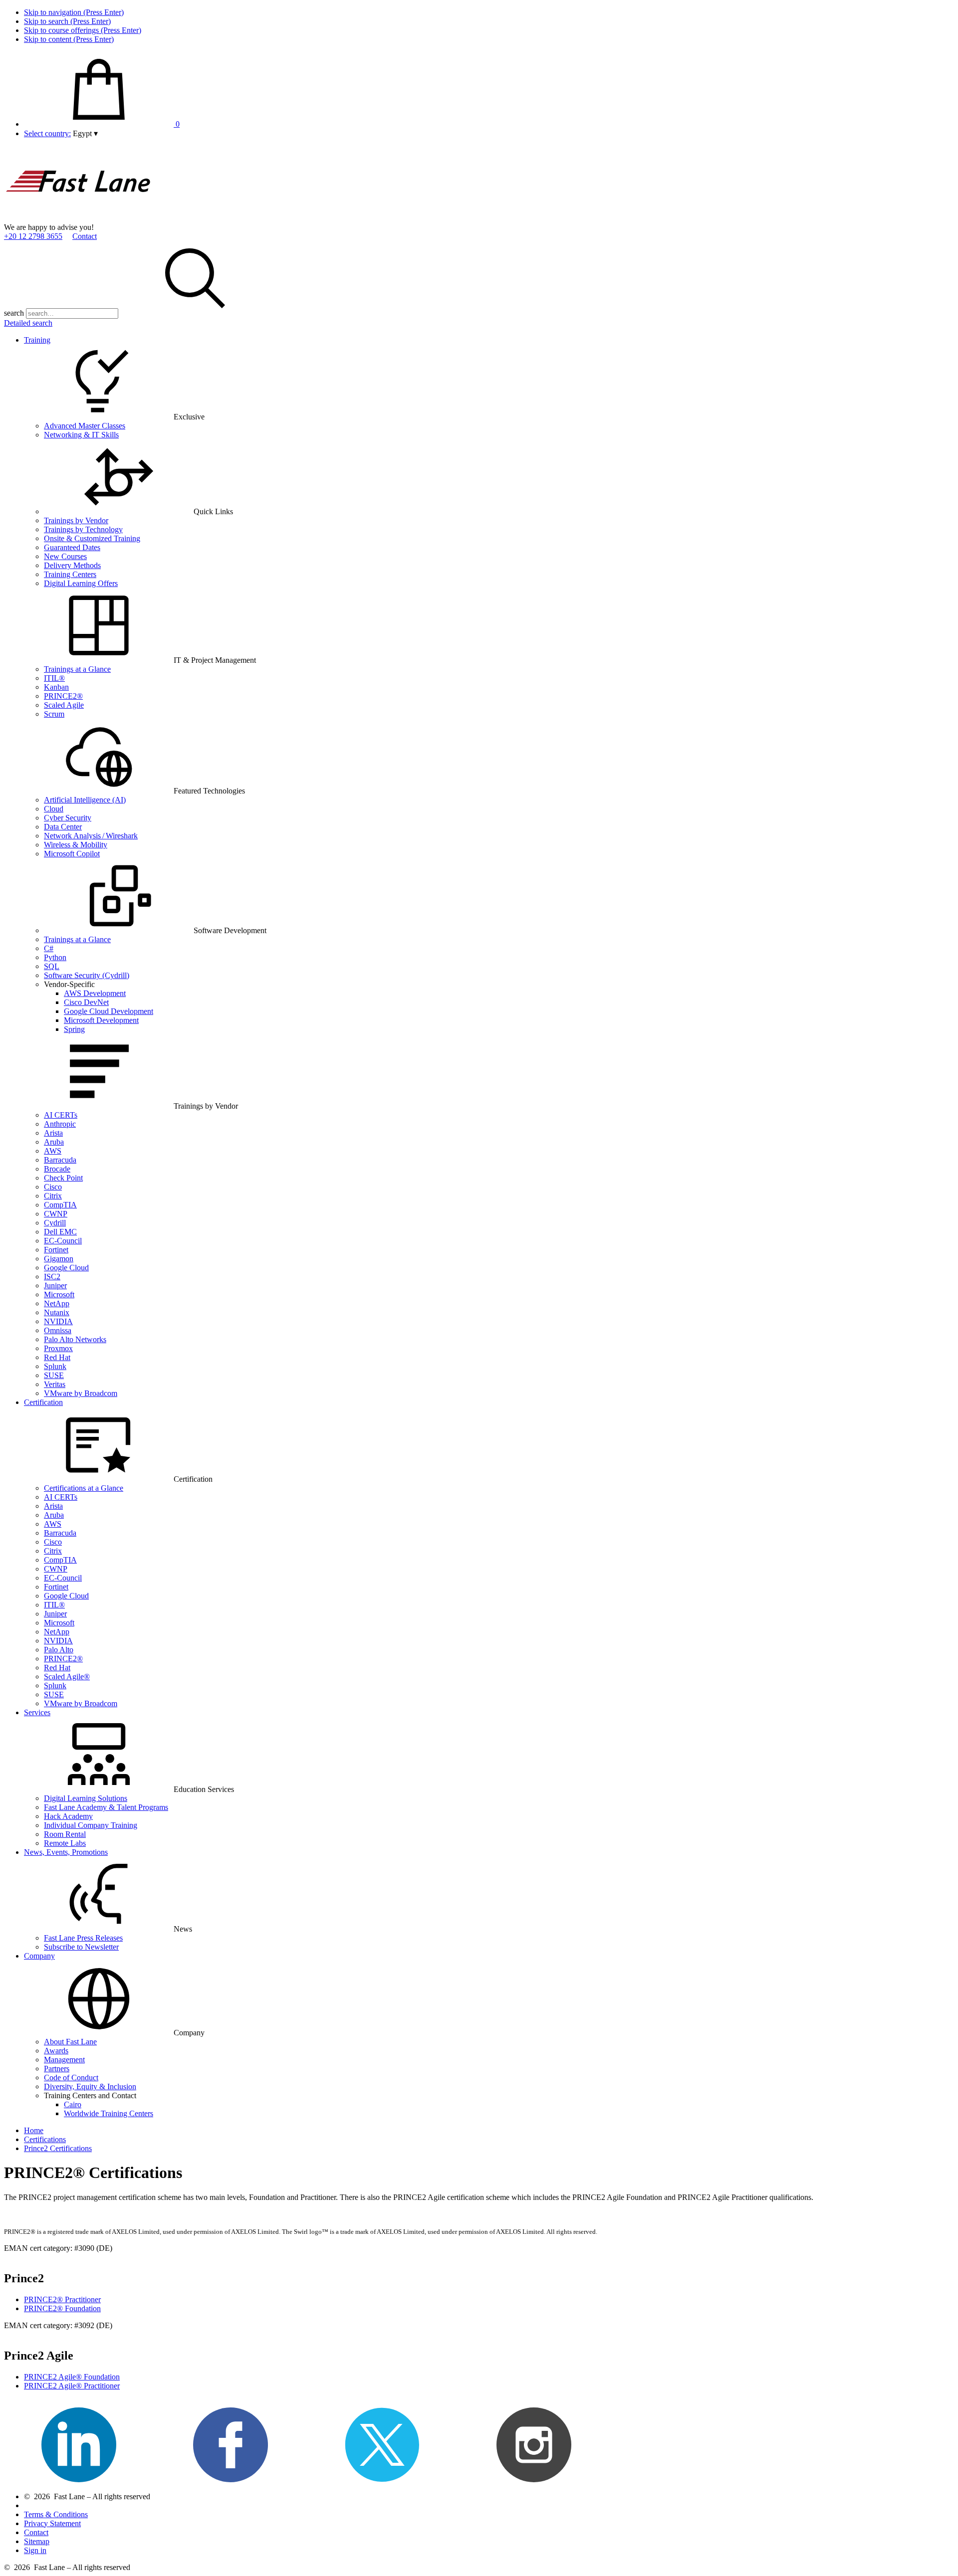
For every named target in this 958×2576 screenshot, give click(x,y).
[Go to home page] (79, 218)
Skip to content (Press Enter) (69, 39)
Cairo (73, 2104)
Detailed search (28, 323)
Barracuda (60, 1160)
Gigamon (59, 1259)
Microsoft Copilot (72, 854)
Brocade (57, 1169)
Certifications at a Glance (84, 1488)
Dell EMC (60, 1232)
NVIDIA (58, 1321)
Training (37, 340)
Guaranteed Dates (72, 547)
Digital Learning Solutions (86, 1798)
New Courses (65, 556)
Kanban (56, 687)
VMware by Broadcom (81, 1393)
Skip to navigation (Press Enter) (74, 12)
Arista (53, 1133)
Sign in (35, 2550)
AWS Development (95, 993)
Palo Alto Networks (75, 1339)
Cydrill (55, 1223)
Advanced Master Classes (85, 426)
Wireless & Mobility (76, 845)
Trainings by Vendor (76, 520)
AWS (53, 1151)
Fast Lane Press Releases (83, 1938)
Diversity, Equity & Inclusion (90, 2086)
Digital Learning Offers (81, 583)
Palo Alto (59, 1650)
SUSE (54, 1375)
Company (39, 1956)
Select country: (47, 133)
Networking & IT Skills (81, 435)
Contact (85, 236)
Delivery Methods (72, 565)
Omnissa (58, 1330)
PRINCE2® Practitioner (62, 2299)
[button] (85, 133)
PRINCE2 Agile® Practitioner (72, 2386)
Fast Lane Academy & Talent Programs (106, 1807)
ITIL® (54, 678)
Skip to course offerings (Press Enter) (83, 30)
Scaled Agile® (67, 1677)
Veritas (55, 1384)
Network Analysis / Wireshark (91, 836)
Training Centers (70, 574)
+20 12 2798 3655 (33, 236)
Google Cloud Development (109, 1011)
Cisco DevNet (86, 1002)
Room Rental (65, 1834)
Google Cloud (66, 1268)
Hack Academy (68, 1816)
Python (55, 957)
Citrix (53, 1196)
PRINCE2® (63, 696)
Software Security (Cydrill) (87, 975)
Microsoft (59, 1294)
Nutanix (57, 1312)
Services (37, 1712)
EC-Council (63, 1241)
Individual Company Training (91, 1825)
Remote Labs (65, 1843)
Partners (57, 2069)
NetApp (57, 1303)
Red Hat (57, 1357)
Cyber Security (68, 818)
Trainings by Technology (83, 529)
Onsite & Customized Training (92, 538)
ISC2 (52, 1277)
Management (64, 2060)
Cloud (54, 809)
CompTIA (60, 1205)
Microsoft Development (101, 1020)
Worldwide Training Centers (109, 2113)
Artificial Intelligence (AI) (85, 800)
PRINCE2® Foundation (62, 2308)
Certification (43, 1402)
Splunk (55, 1366)
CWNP (56, 1214)
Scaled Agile (64, 705)
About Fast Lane (70, 2042)
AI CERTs (61, 1115)
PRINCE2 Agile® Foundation (72, 2377)
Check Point (63, 1178)
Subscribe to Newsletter (81, 1947)
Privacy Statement (52, 2523)
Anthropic (60, 1124)
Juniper (55, 1286)
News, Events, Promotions (66, 1852)
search (14, 313)
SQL (52, 966)
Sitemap (37, 2541)
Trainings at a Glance (77, 669)
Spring (74, 1029)
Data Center (63, 827)
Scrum (54, 714)
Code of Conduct (71, 2078)
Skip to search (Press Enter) (67, 21)
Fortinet (56, 1250)
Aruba (54, 1142)
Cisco (53, 1187)
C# (49, 948)
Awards (56, 2051)
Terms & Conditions (56, 2514)
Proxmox (58, 1348)
